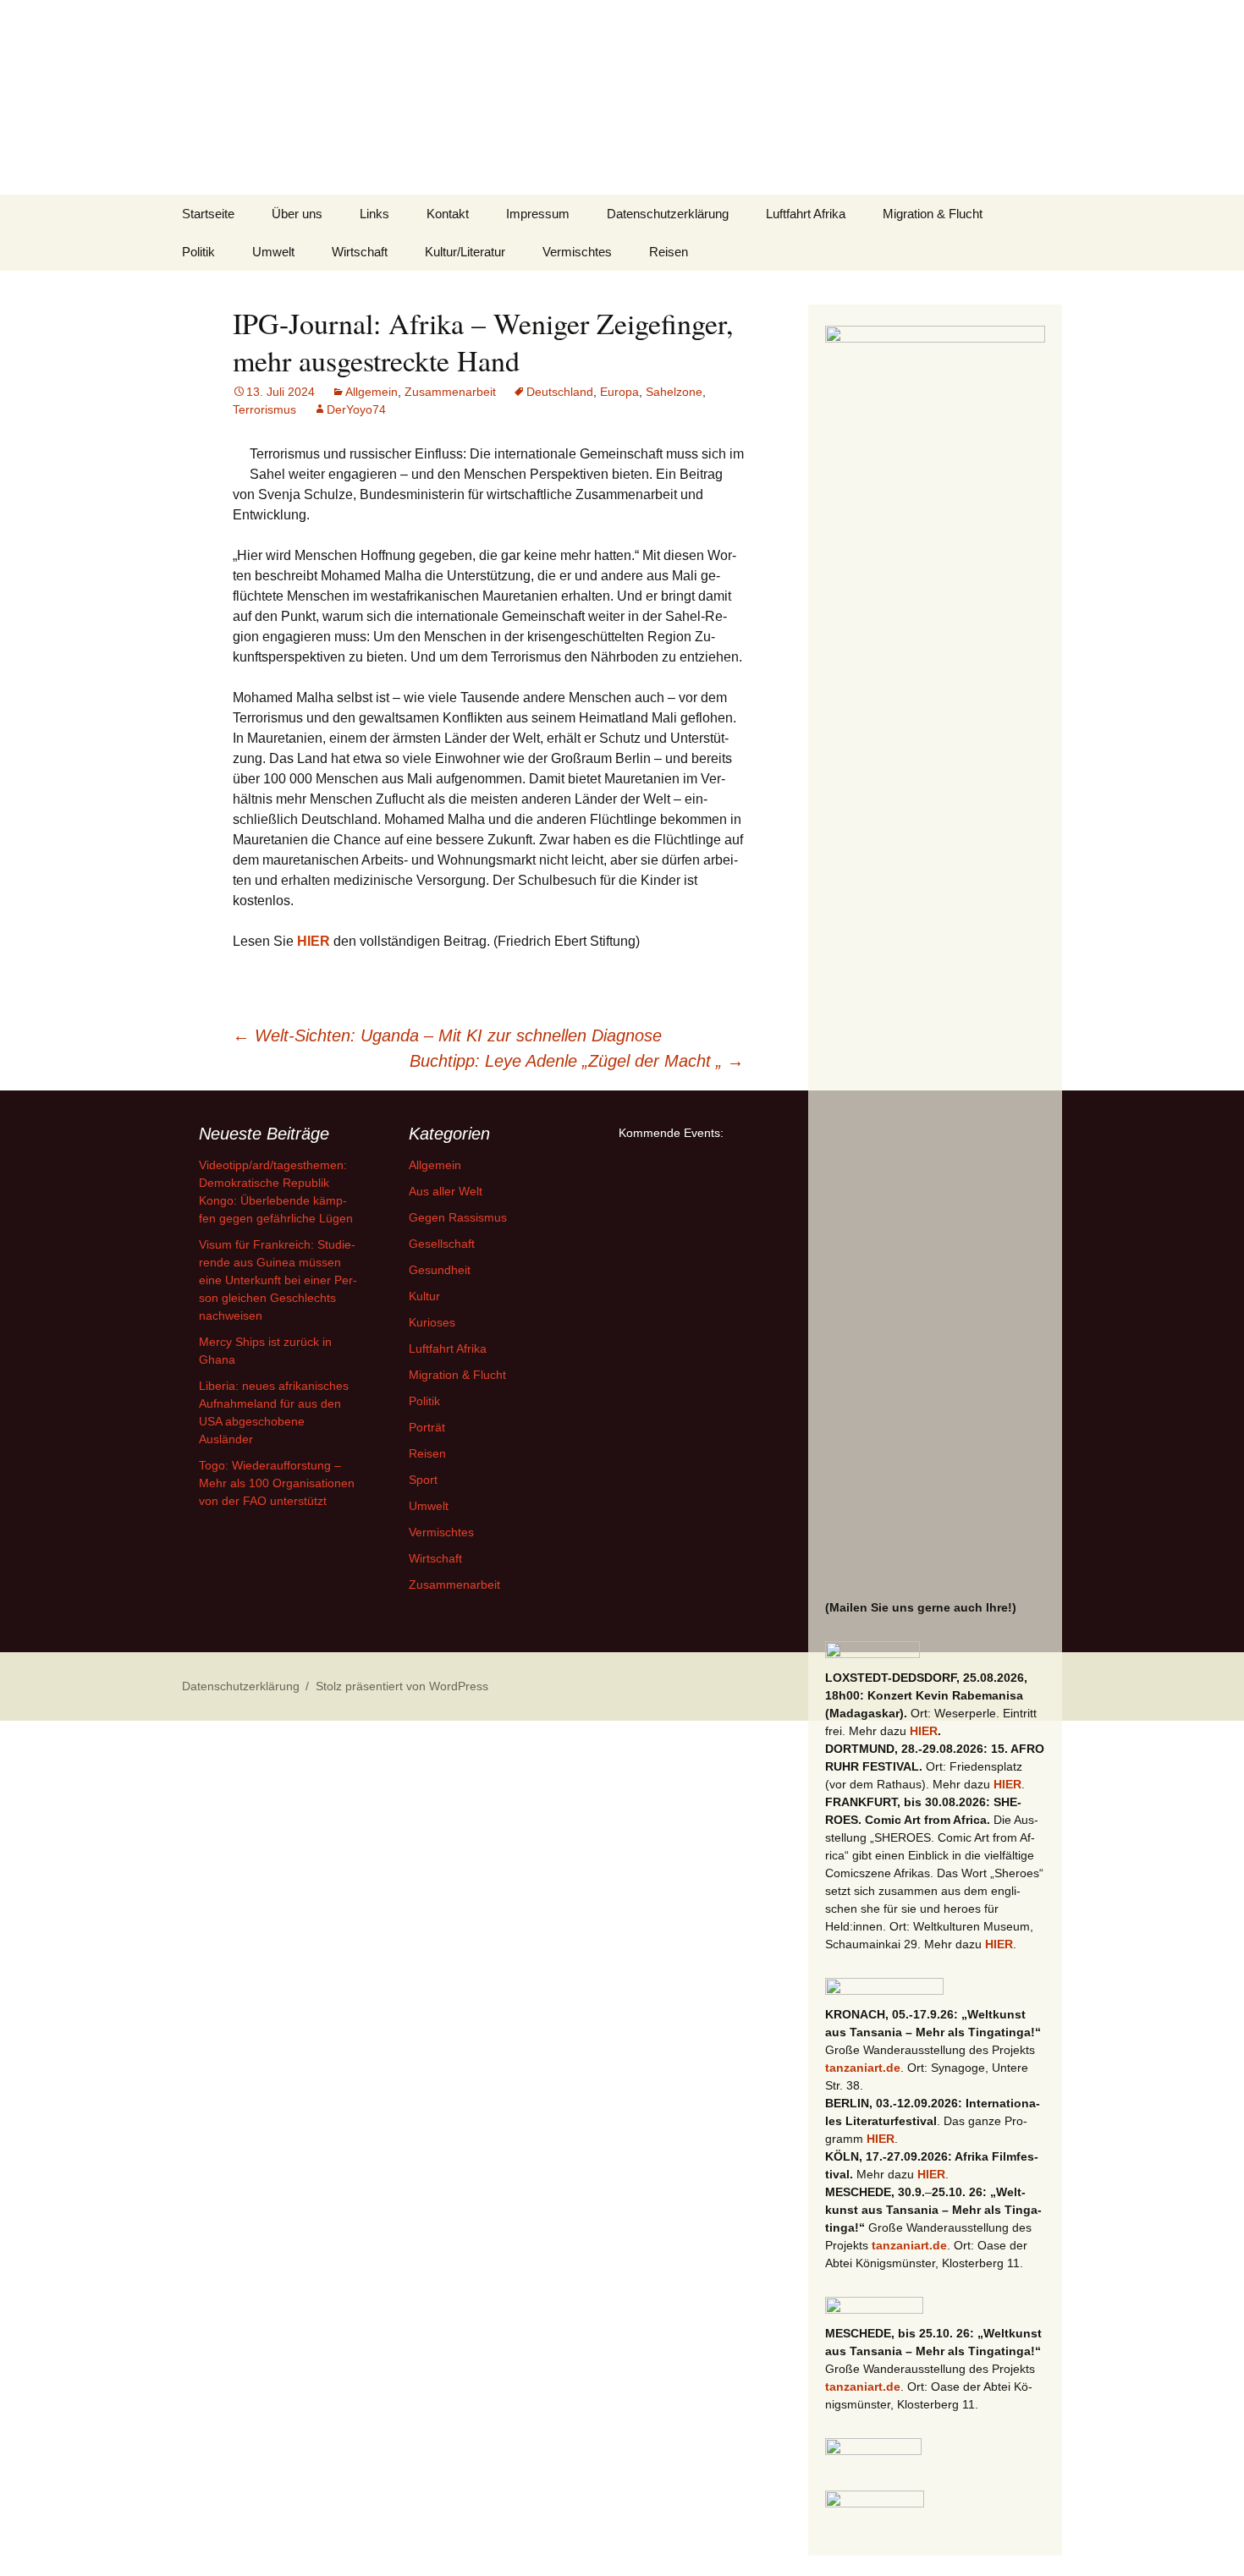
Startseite (208, 214)
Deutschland (560, 392)
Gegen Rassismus (458, 1217)
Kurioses (432, 1322)
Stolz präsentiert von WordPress (402, 1686)
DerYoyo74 (356, 409)
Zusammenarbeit (450, 392)
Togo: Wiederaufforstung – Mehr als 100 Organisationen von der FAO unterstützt (277, 1483)
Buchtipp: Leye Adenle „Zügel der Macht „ (577, 1061)
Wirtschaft (360, 252)
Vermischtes (577, 252)
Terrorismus (264, 409)
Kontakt (448, 214)
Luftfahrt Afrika (806, 214)
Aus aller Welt (446, 1191)
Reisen (669, 252)
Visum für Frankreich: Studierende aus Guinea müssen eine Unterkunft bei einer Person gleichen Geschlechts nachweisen (278, 1280)
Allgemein (372, 392)
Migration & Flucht (933, 214)
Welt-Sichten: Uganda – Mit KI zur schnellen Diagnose (447, 1035)
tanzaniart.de (863, 2068)
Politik (198, 252)
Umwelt (273, 252)
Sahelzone (674, 392)
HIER (314, 941)
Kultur (424, 1296)
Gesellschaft (442, 1244)
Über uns (297, 214)
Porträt (427, 1427)
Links (374, 214)
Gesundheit (440, 1270)
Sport (423, 1480)
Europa (619, 392)
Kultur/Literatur (465, 252)
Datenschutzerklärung (668, 214)
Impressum (538, 214)
